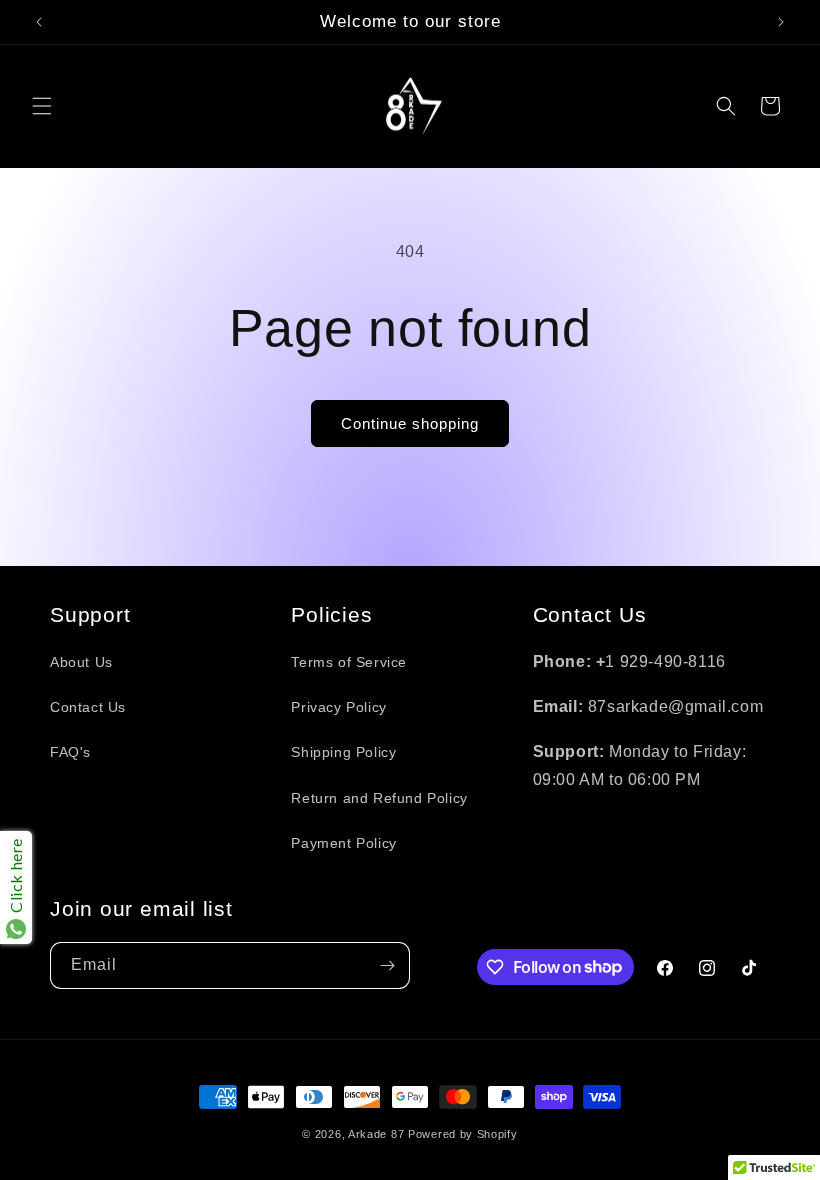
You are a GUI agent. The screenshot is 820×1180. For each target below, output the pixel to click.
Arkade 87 (376, 1134)
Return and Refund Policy (379, 798)
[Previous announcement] (39, 22)
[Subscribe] (387, 965)
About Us (81, 662)
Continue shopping (410, 423)
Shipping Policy (343, 752)
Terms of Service (349, 662)
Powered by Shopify (463, 1134)
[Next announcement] (781, 22)
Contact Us (88, 707)
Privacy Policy (338, 707)
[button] (42, 106)
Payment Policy (343, 843)
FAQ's (70, 752)
